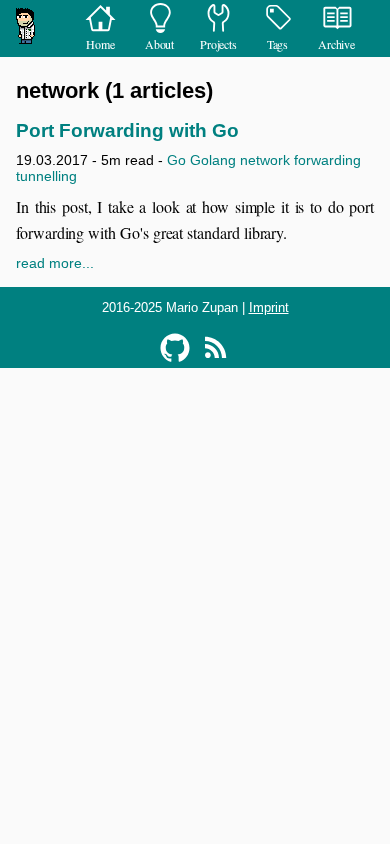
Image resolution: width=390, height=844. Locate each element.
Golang (213, 160)
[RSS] (215, 348)
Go (176, 160)
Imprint (269, 307)
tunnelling (46, 176)
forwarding (327, 160)
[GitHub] (175, 348)
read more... (55, 263)
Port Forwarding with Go (127, 130)
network (265, 160)
